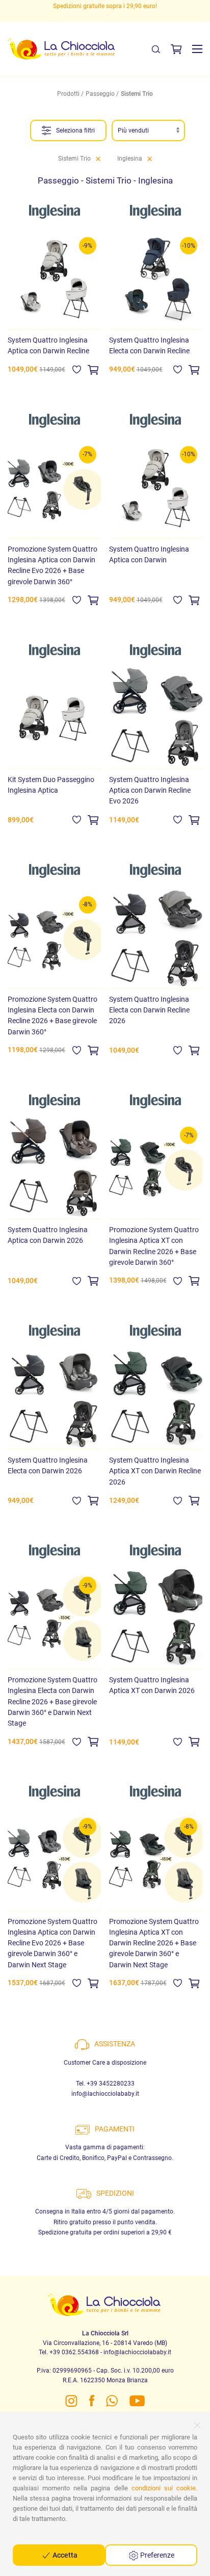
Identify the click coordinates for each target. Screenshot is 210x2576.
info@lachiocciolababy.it (105, 2094)
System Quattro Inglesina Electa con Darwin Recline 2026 (149, 1010)
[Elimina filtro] (98, 159)
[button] (197, 49)
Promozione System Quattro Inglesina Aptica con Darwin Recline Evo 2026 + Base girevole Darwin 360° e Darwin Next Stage (52, 1943)
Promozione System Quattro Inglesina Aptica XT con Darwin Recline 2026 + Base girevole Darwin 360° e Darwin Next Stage (154, 1943)
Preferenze (156, 2555)
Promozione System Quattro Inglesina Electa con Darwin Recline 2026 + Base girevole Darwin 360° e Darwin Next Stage (52, 1701)
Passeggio (100, 94)
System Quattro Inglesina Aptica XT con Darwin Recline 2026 (155, 1471)
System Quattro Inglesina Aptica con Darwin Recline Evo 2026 (150, 790)
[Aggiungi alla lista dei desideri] (77, 369)
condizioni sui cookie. (164, 2488)
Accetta (64, 2555)
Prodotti (68, 94)
